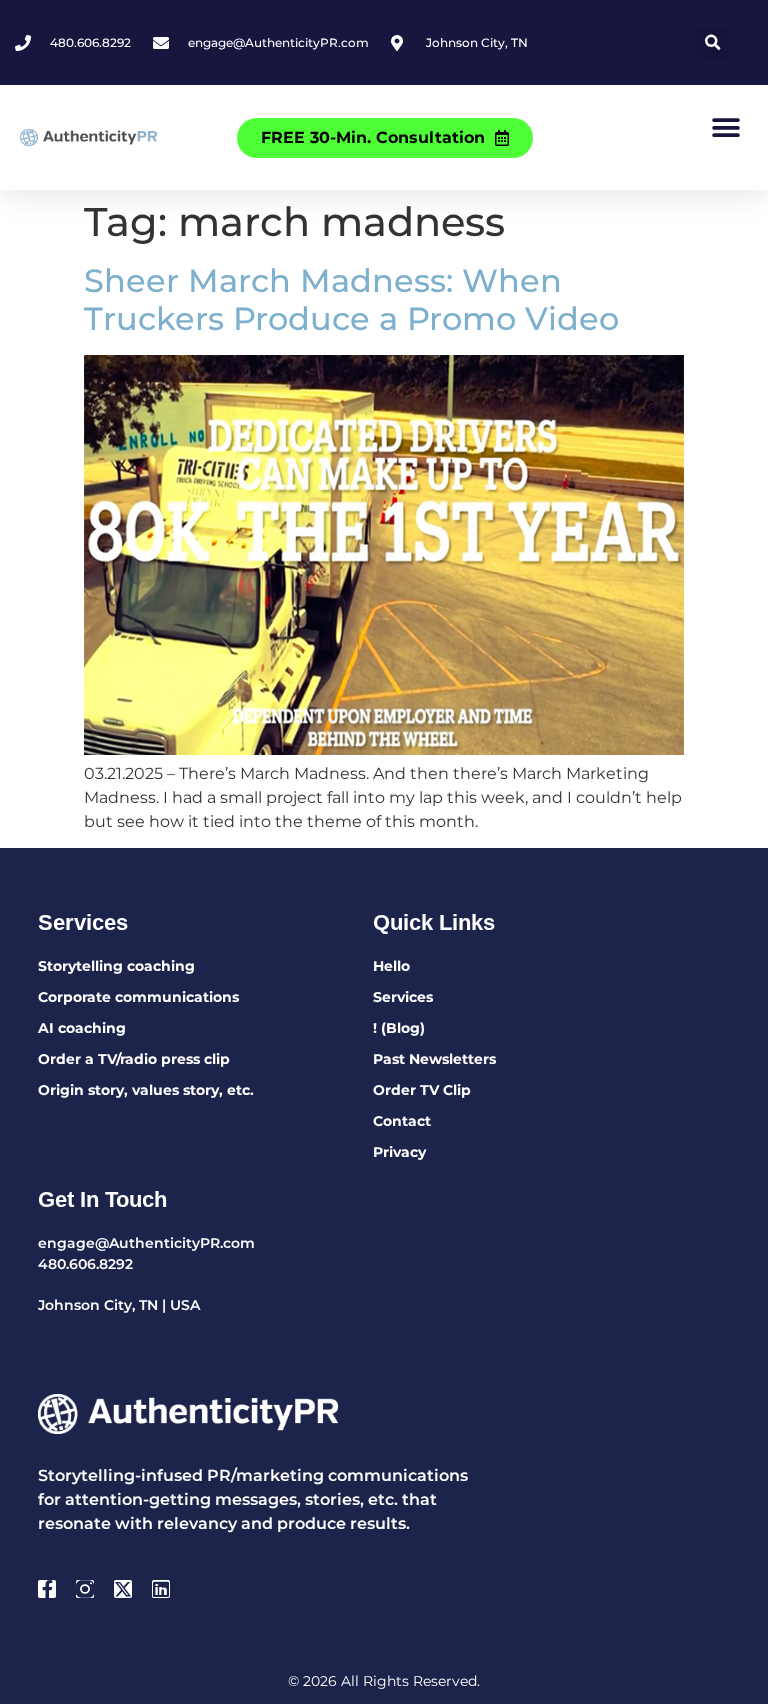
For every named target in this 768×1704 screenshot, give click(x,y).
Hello (391, 966)
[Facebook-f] (47, 1589)
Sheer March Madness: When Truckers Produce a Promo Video (351, 299)
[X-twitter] (123, 1589)
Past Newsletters (434, 1059)
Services (403, 997)
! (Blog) (399, 1028)
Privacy (399, 1152)
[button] (712, 42)
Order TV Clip (422, 1090)
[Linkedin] (161, 1589)
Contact (402, 1121)
